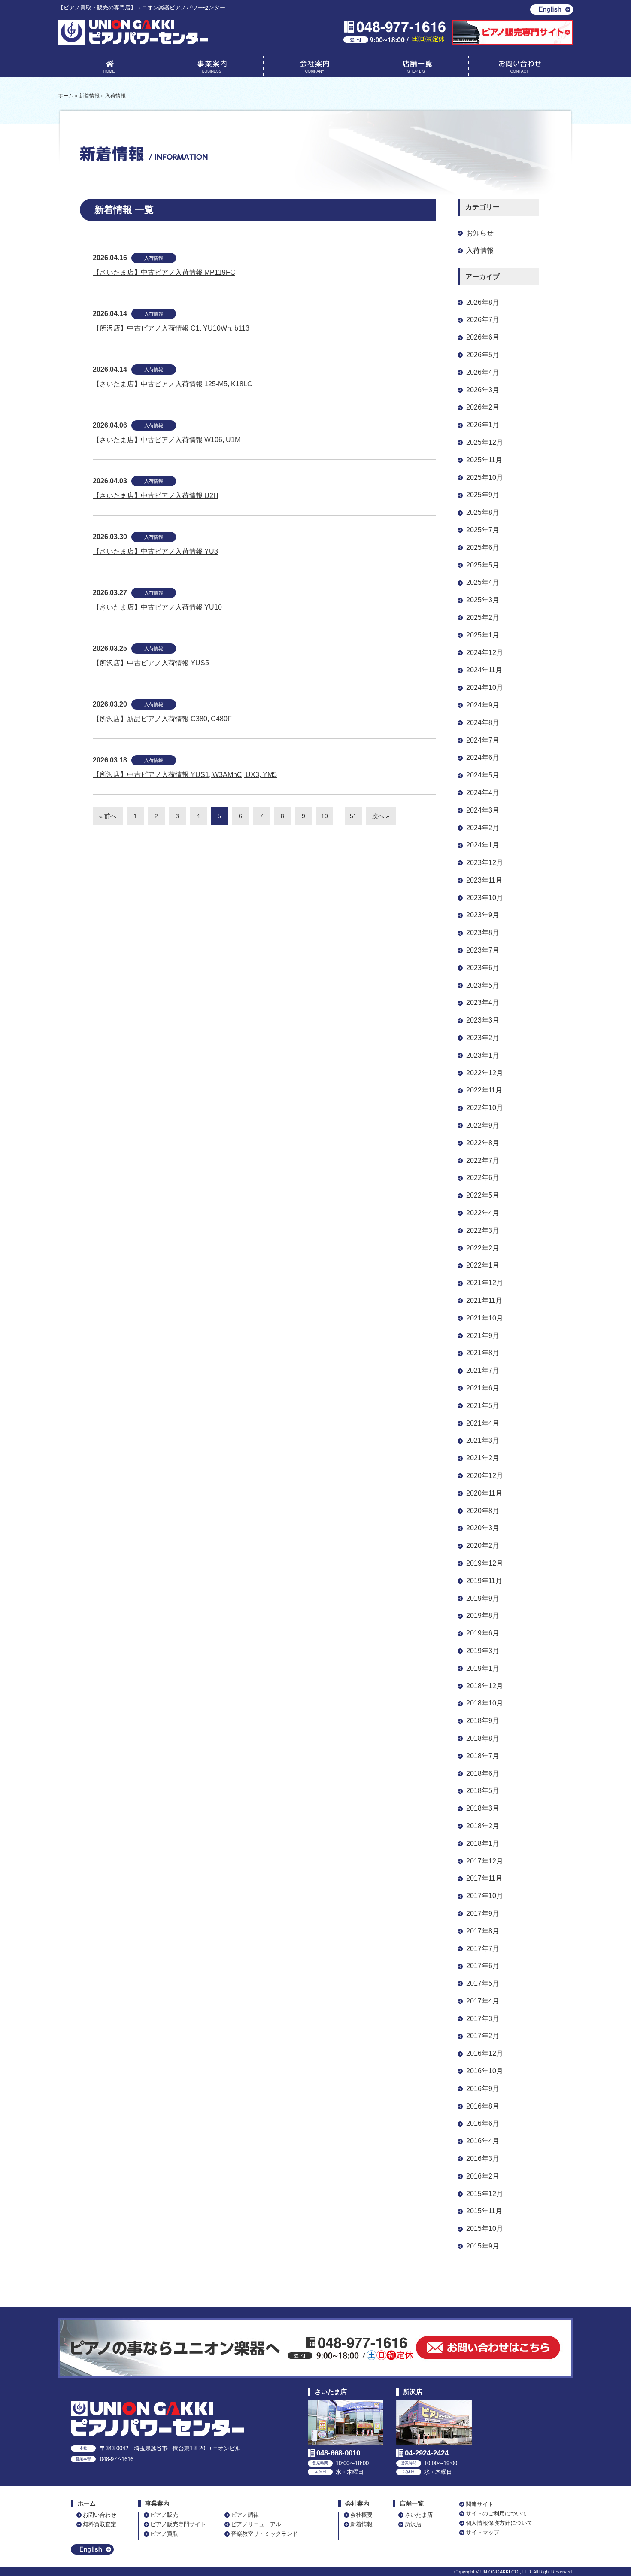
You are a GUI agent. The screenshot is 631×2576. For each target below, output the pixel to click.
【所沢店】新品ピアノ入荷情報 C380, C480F (162, 719)
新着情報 (361, 2524)
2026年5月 (483, 355)
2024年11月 (484, 670)
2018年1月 (483, 1843)
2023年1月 (483, 1055)
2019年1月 (483, 1668)
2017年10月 (485, 1896)
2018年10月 (485, 1703)
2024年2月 (483, 828)
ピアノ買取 (164, 2534)
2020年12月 (485, 1476)
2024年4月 (483, 793)
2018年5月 (483, 1791)
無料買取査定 (100, 2524)
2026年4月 (483, 372)
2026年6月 (483, 337)
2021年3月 (483, 1440)
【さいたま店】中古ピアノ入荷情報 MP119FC (164, 272)
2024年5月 (483, 775)
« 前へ (108, 816)
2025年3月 (483, 600)
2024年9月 (483, 705)
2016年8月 (483, 2106)
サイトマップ (482, 2532)
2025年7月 (483, 530)
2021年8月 (483, 1353)
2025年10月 (485, 478)
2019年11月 (484, 1581)
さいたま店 (419, 2515)
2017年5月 (483, 1983)
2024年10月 (485, 687)
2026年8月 (483, 302)
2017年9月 (483, 1913)
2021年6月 (483, 1388)
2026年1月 (483, 425)
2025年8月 (483, 512)
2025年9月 (483, 495)
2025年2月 (483, 617)
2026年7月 (483, 320)
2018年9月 (483, 1721)
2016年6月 (483, 2123)
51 (353, 816)
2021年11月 (484, 1300)
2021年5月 (483, 1406)
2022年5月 (483, 1195)
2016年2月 (483, 2176)
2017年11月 (484, 1878)
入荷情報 (154, 258)
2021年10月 (485, 1318)
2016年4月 (483, 2141)
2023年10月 (485, 898)
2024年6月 (483, 757)
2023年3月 (483, 1020)
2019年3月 (483, 1651)
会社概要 (361, 2515)
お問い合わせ (520, 68)
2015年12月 (485, 2194)
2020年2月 (483, 1546)
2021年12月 (485, 1283)
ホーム (87, 2504)
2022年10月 (485, 1108)
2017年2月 (483, 2036)
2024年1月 (483, 845)
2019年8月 (483, 1616)
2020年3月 (483, 1528)
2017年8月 (483, 1931)
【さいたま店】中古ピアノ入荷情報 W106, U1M (167, 440)
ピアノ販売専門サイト (178, 2524)
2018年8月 (483, 1738)
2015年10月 (485, 2229)
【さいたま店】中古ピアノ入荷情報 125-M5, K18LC (173, 384)
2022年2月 (483, 1248)
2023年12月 (485, 863)
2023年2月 (483, 1038)
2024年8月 (483, 723)
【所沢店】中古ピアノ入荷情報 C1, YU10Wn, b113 (171, 328)
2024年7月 (483, 740)
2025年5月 (483, 565)
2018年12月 (485, 1686)
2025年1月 (483, 635)
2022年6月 (483, 1178)
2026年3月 (483, 390)
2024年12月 (485, 653)
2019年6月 (483, 1633)
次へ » (381, 816)
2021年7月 (483, 1370)
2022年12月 (485, 1073)
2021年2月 (483, 1458)
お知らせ (480, 233)
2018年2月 (483, 1826)
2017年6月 (483, 1966)
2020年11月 (484, 1493)
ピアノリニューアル (256, 2524)
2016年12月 (485, 2053)
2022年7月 (483, 1161)
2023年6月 (483, 968)
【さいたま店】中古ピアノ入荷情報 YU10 (157, 607)
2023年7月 (483, 950)
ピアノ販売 (164, 2515)
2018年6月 (483, 1773)
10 (325, 816)
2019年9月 (483, 1598)
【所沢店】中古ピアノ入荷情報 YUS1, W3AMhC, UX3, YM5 (185, 775)
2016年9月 (483, 2089)
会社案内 (315, 68)
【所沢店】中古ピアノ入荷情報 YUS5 (151, 663)
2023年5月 (483, 985)
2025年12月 (485, 442)
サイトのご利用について (496, 2514)
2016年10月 (485, 2071)
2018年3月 (483, 1808)
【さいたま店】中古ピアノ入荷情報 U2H (156, 496)
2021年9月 (483, 1336)
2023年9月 (483, 915)
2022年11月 (484, 1090)
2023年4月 (483, 1003)
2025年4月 (483, 582)
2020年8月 (483, 1511)
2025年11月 (484, 460)
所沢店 (413, 2524)
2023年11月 (484, 880)
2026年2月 (483, 407)
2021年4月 (483, 1423)
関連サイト (480, 2504)
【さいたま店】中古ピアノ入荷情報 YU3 (155, 551)
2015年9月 (483, 2246)
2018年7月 (483, 1756)
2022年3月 (483, 1230)
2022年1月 (483, 1265)
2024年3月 (483, 810)
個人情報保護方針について (499, 2523)
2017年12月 (485, 1861)
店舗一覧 (417, 68)
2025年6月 (483, 548)
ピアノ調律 (245, 2515)
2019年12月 (485, 1563)
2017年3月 (483, 2019)
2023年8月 (483, 933)
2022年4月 (483, 1213)
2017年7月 (483, 1949)
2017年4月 (483, 2001)
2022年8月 (483, 1143)
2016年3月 (483, 2159)
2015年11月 (484, 2211)
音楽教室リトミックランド (264, 2534)
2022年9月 (483, 1125)
